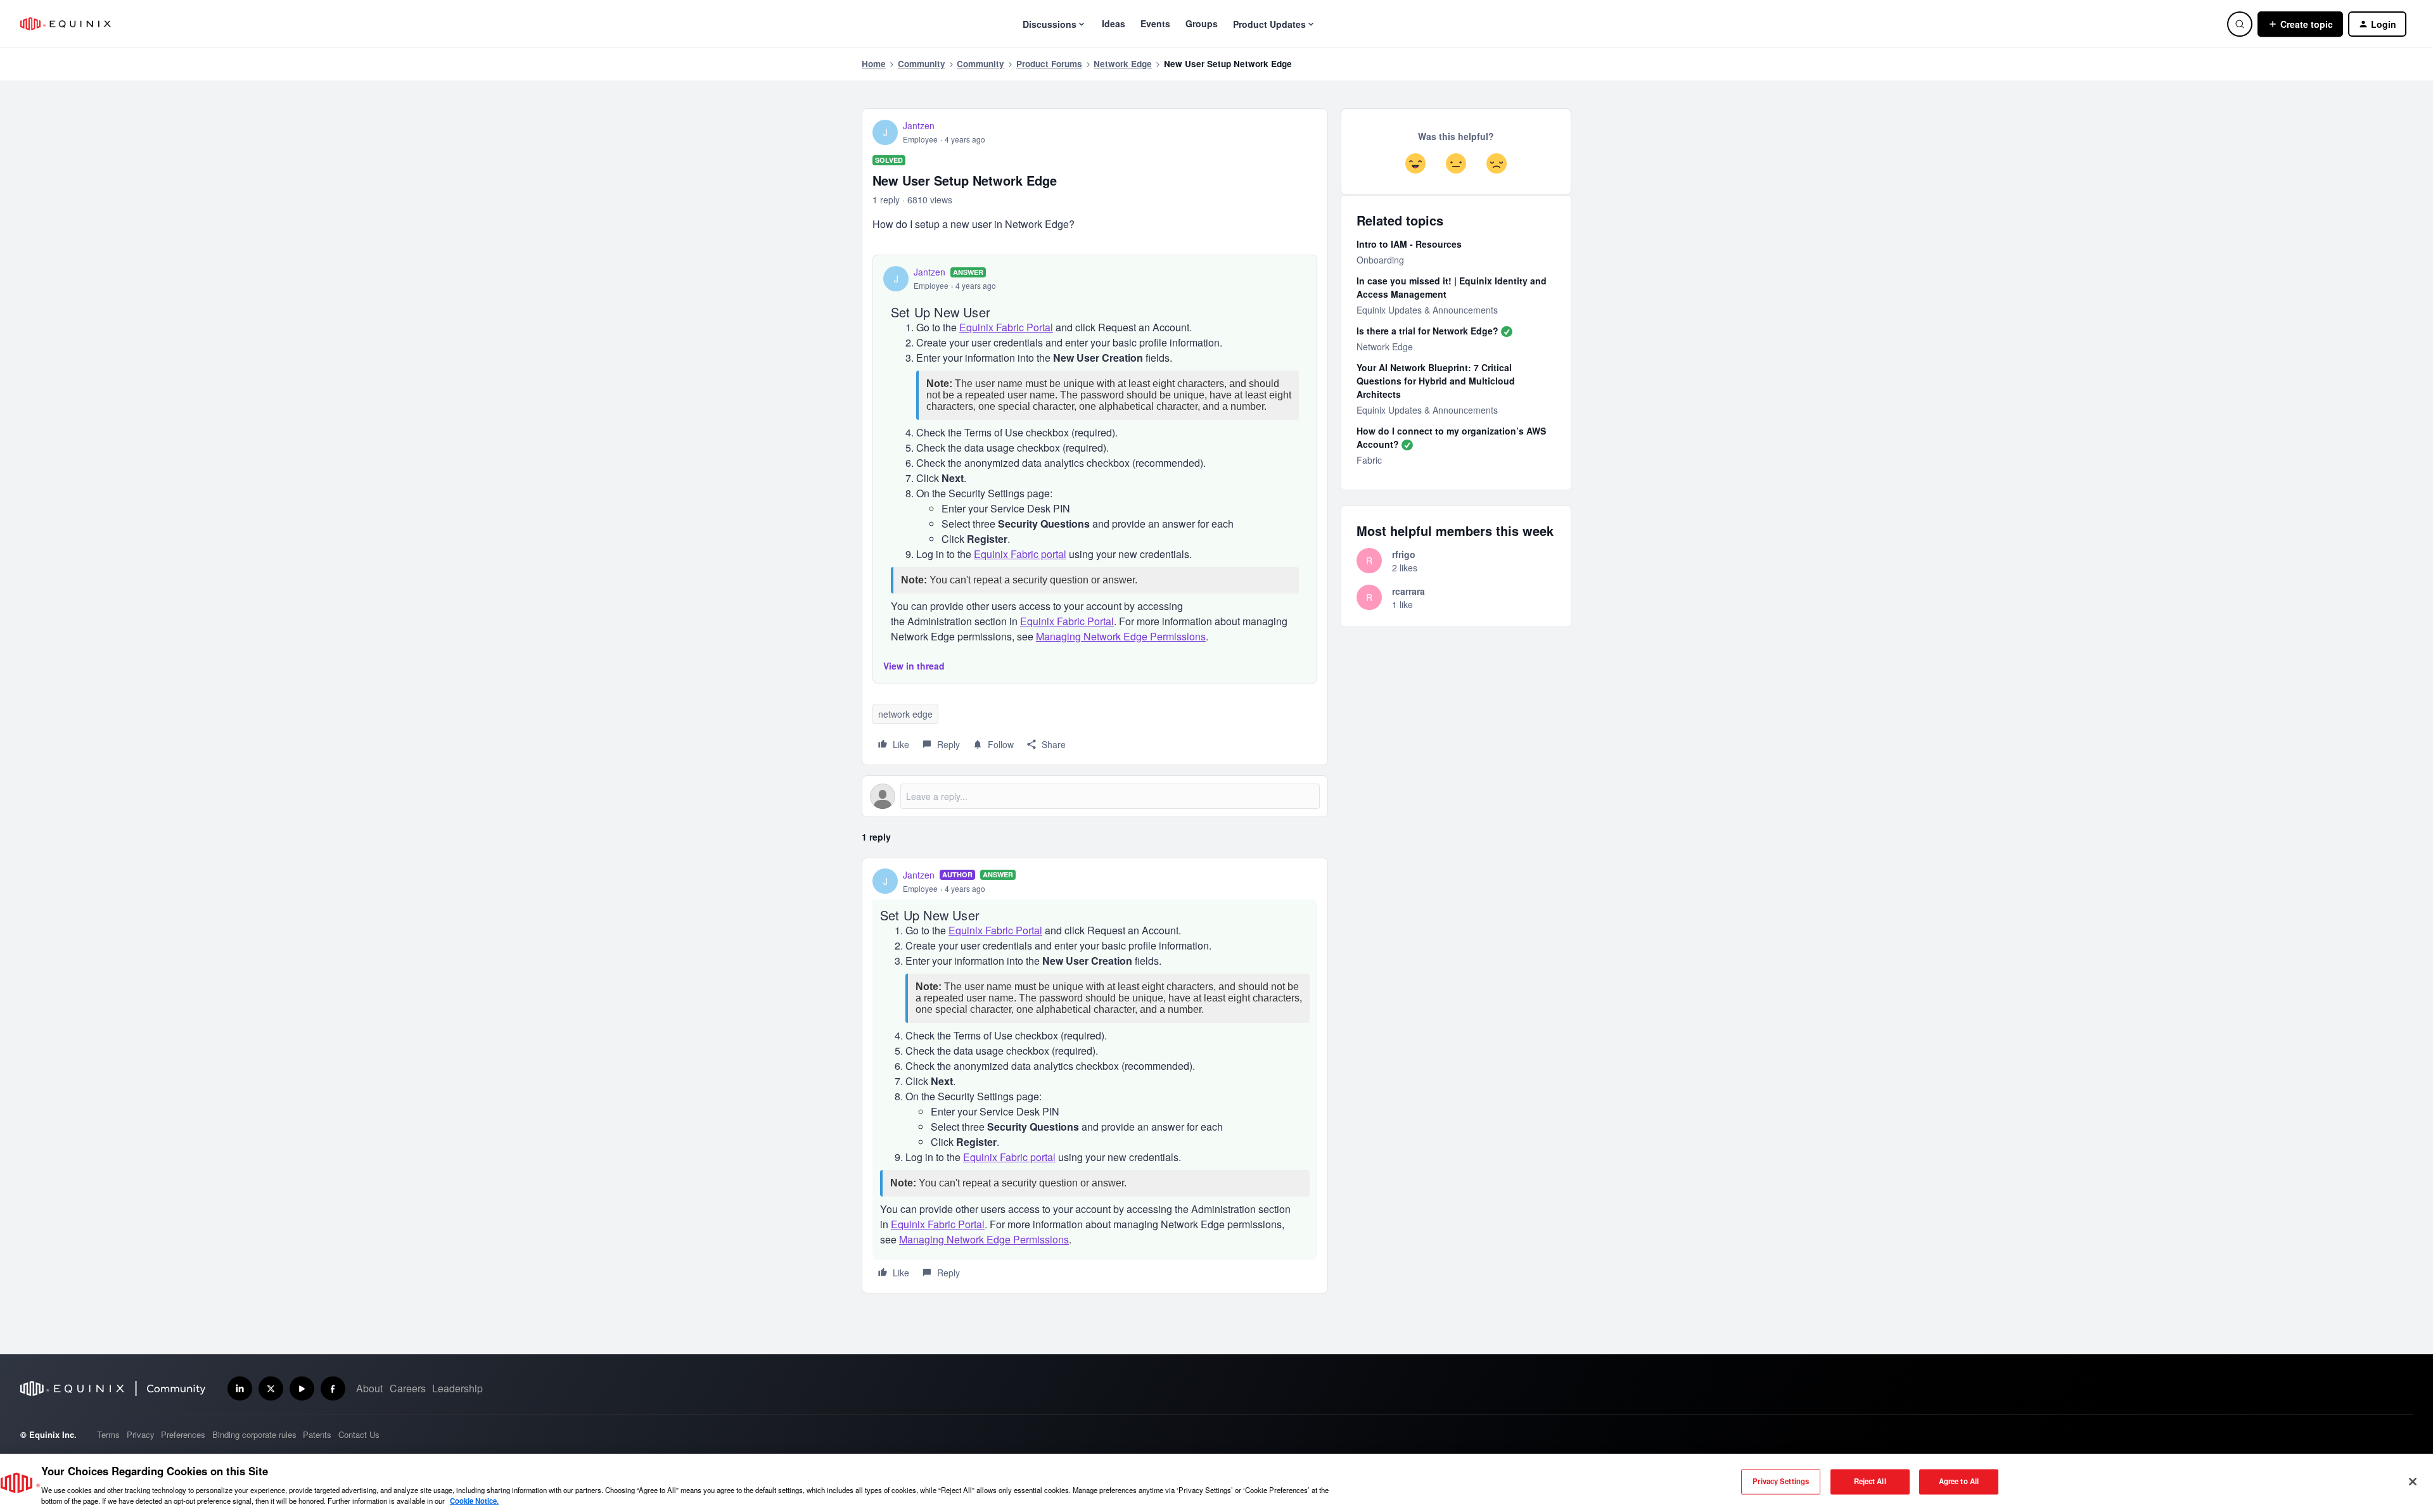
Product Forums (1049, 64)
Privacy (141, 1434)
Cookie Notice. (474, 1501)
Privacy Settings (1781, 1482)
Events (1155, 23)
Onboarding (1380, 260)
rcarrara (1408, 591)
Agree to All (1959, 1482)
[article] (1095, 1076)
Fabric (1369, 460)
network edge (905, 714)
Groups (1202, 23)
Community (922, 64)
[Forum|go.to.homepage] (66, 24)
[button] (2300, 24)
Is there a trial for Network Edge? (1427, 331)
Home (874, 64)
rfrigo (1404, 554)
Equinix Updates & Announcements (1427, 310)
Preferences (183, 1434)
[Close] (2413, 1482)
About (369, 1388)
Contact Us (359, 1434)
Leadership (457, 1388)
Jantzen (919, 125)
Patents (317, 1434)
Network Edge (1123, 64)
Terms (108, 1434)
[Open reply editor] (1095, 796)
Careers (408, 1388)
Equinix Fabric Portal (1006, 327)
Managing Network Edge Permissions (1121, 636)
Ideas (1114, 23)
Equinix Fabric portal (1020, 554)
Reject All (1870, 1482)
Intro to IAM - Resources (1409, 244)
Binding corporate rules (254, 1434)
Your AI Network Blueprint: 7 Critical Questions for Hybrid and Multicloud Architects (1436, 381)
